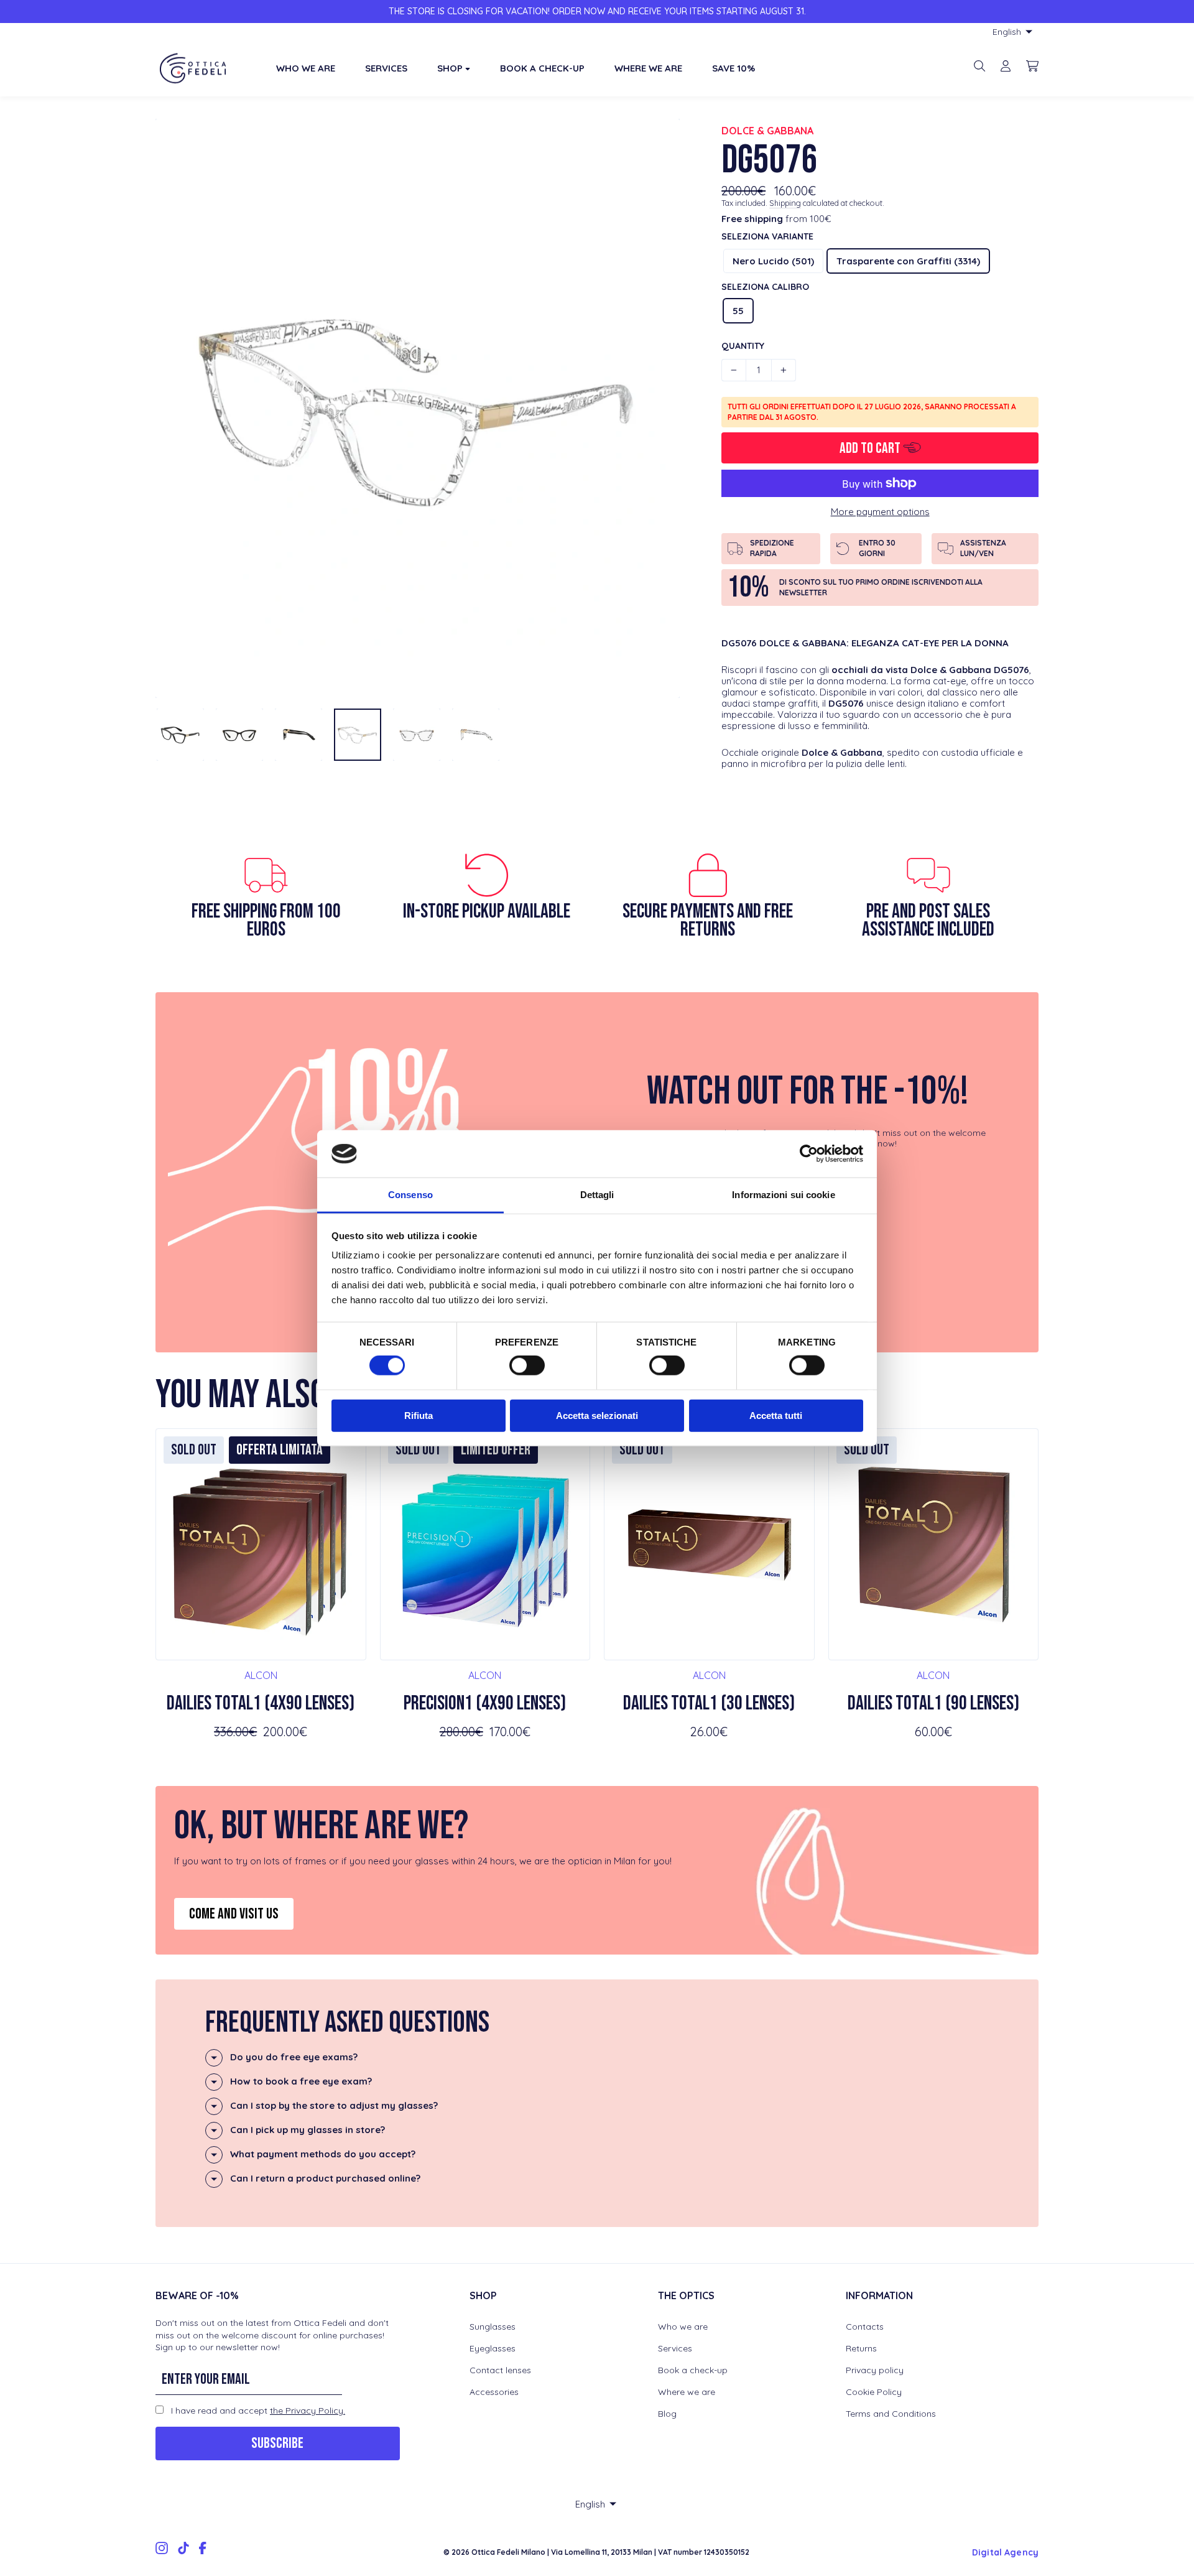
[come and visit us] (597, 1871)
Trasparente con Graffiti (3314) (908, 261)
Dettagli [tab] (597, 1195)
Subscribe (277, 2443)
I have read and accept (257, 2411)
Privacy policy (875, 2370)
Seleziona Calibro (765, 287)
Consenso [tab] (410, 1195)
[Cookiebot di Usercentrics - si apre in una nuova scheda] (809, 1154)
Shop (451, 68)
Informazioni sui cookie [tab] (783, 1195)
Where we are (687, 2392)
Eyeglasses (493, 2348)
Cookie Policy (874, 2392)
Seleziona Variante (767, 236)
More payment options (880, 512)
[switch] (527, 1365)
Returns (861, 2348)
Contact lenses (500, 2370)
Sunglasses (493, 2327)
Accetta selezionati (597, 1415)
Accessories (494, 2392)
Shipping (785, 203)
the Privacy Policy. (308, 2411)
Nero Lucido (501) (773, 261)
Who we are (683, 2327)
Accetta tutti (776, 1415)
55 (738, 311)
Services (675, 2348)
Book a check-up (693, 2370)
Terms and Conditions (891, 2414)
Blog (667, 2414)
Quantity (743, 346)
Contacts (865, 2327)
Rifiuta (419, 1415)
